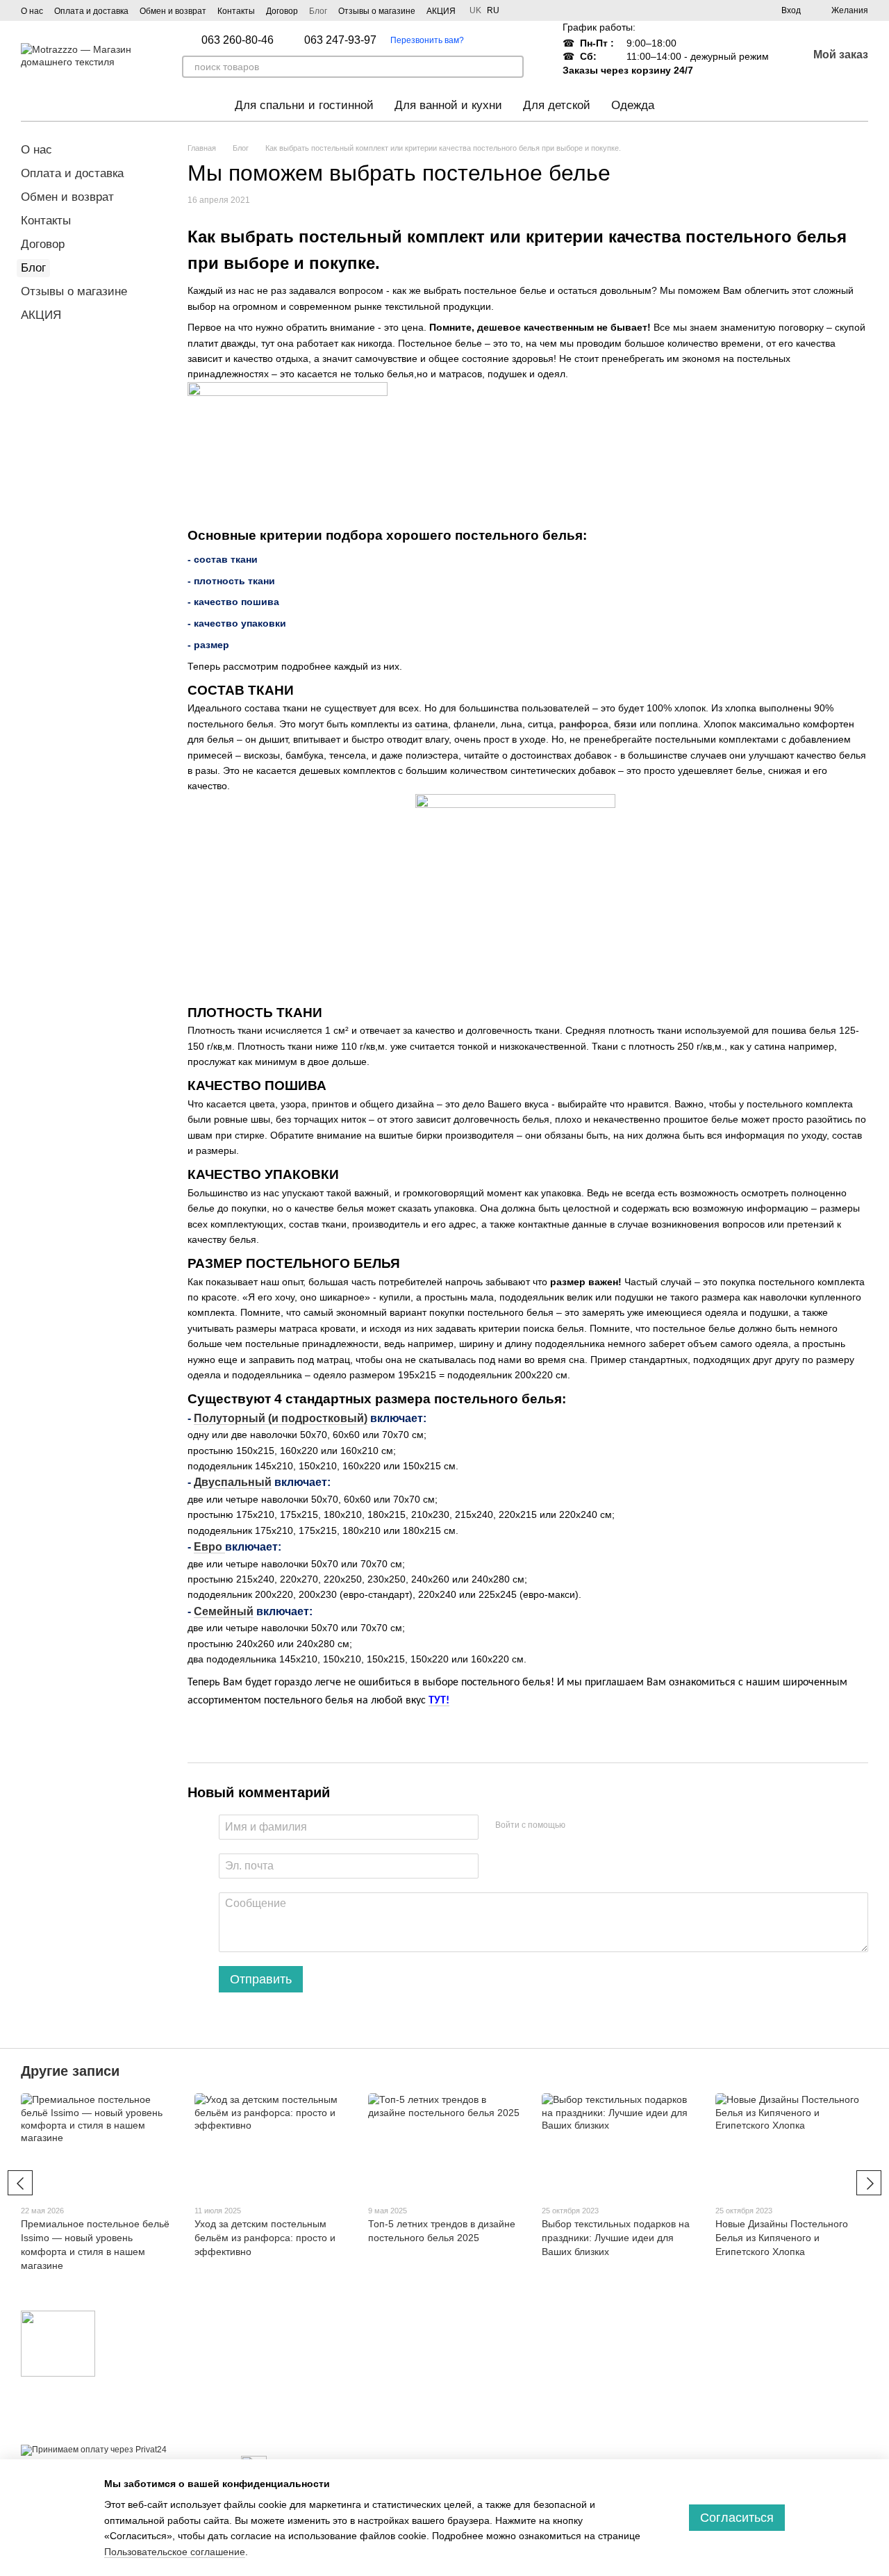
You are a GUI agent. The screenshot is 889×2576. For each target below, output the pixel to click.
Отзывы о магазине (377, 11)
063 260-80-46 (238, 40)
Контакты (236, 11)
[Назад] (20, 2183)
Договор (282, 11)
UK (475, 10)
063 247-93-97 (340, 40)
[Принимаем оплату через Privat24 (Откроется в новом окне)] (94, 2450)
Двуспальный (233, 1482)
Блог (318, 11)
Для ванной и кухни (448, 105)
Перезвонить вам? (427, 40)
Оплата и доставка (91, 11)
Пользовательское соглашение (175, 2552)
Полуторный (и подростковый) (281, 1418)
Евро (209, 1547)
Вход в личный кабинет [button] (504, 2335)
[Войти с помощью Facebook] (581, 1825)
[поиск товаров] (513, 67)
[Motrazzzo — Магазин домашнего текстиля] (58, 2343)
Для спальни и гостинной (304, 105)
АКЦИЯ (441, 11)
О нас (32, 11)
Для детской (557, 105)
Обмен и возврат (173, 11)
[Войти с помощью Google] (603, 1825)
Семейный (224, 1611)
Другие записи (70, 2071)
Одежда (633, 105)
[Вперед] (869, 2183)
